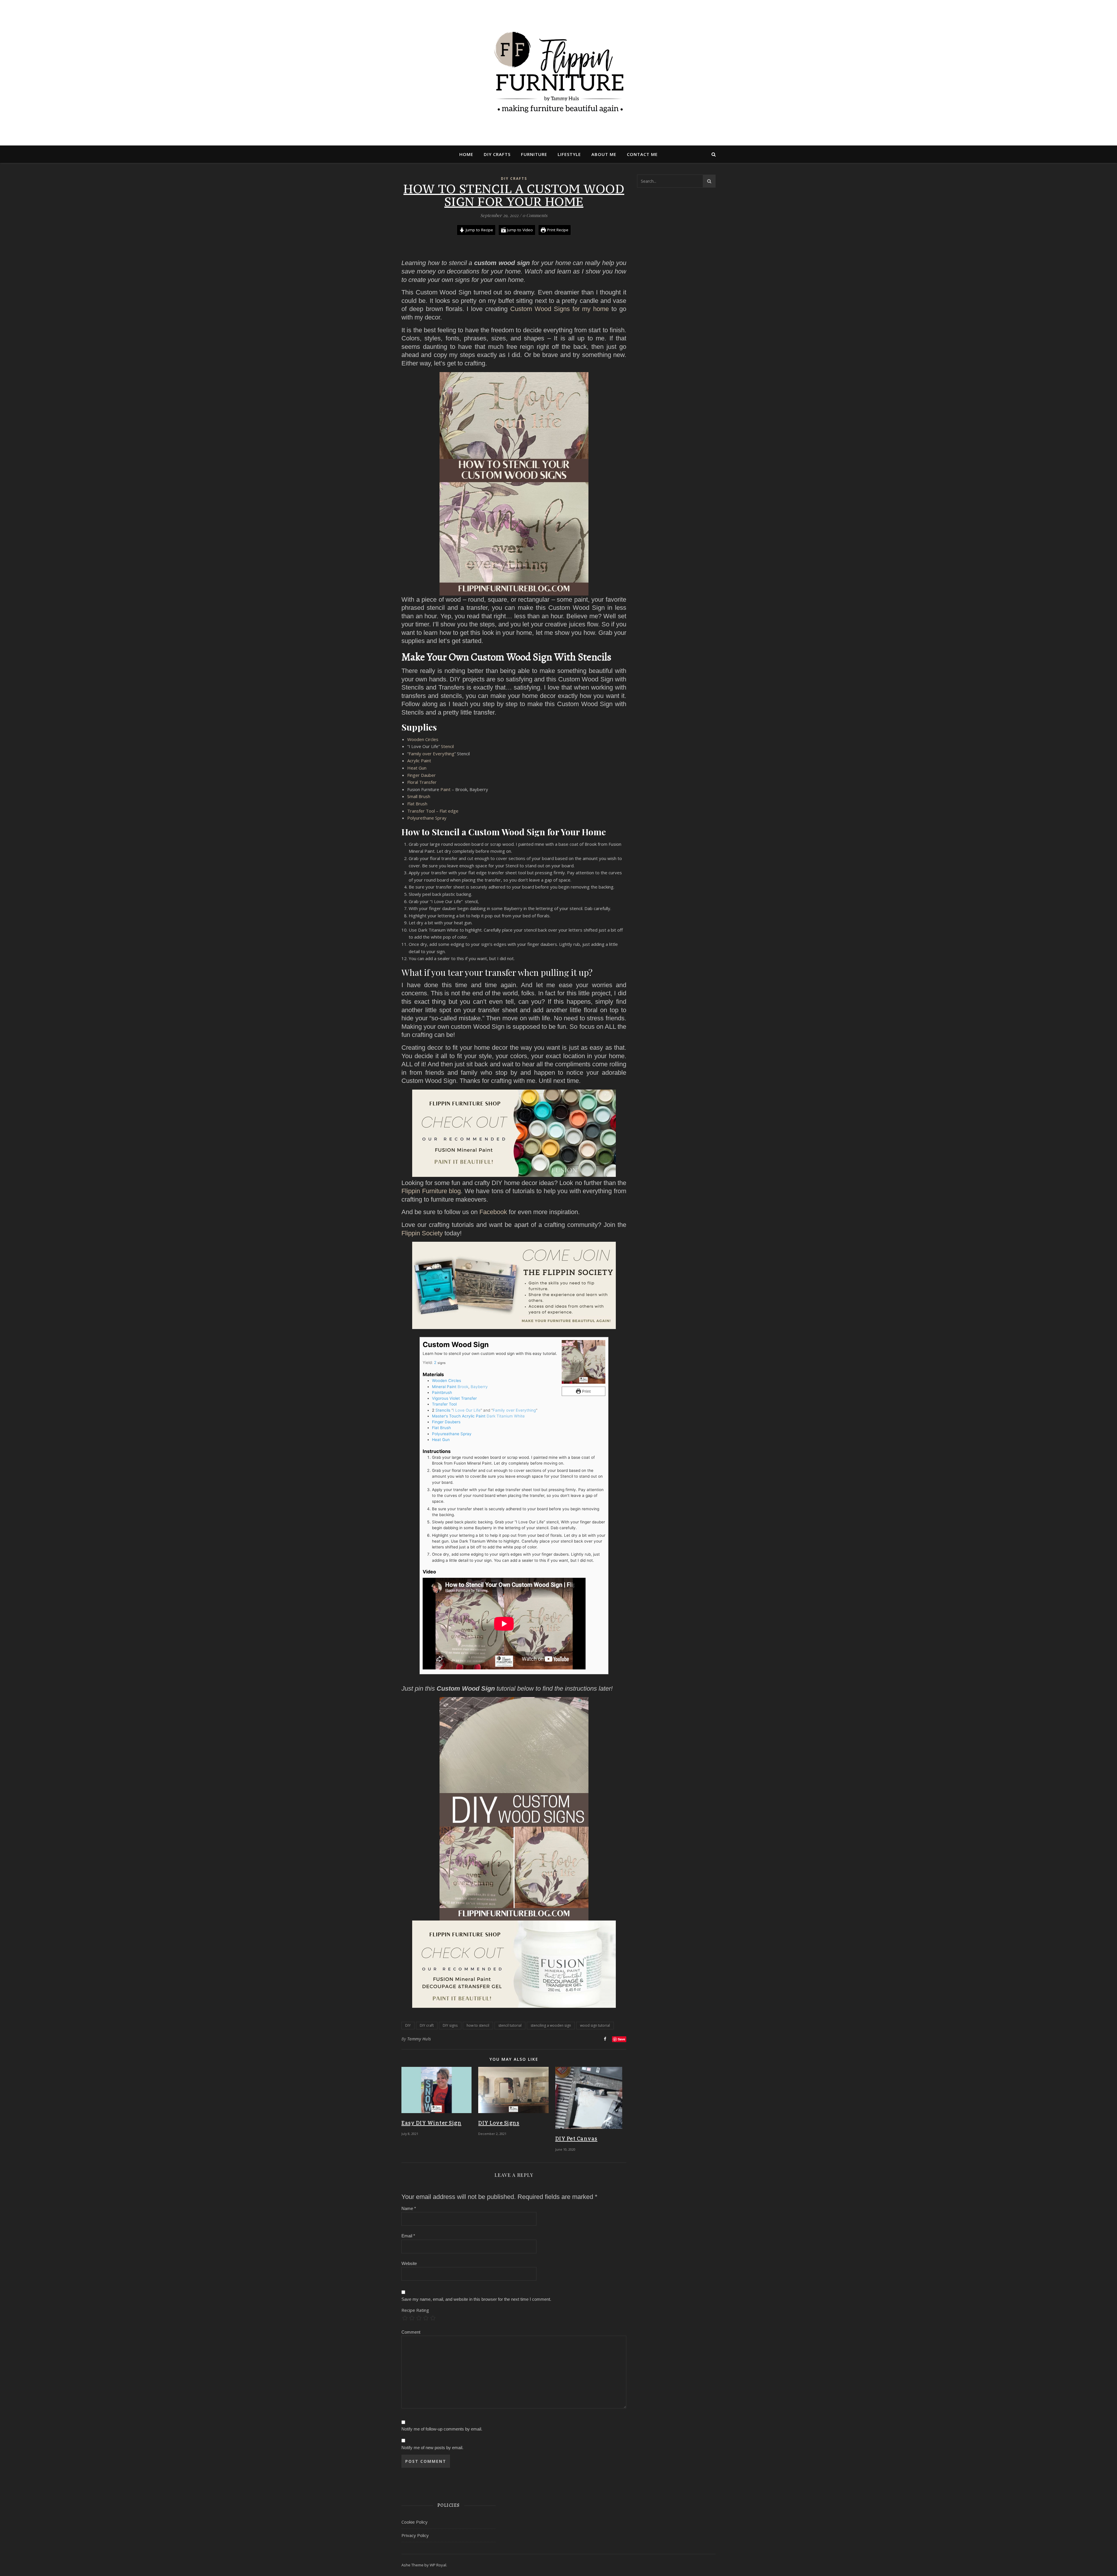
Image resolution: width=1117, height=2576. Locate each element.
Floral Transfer (422, 782)
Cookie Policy (415, 2522)
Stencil (447, 746)
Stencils (443, 1410)
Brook (463, 1387)
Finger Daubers (446, 1422)
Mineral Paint (444, 1387)
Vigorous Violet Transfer (454, 1398)
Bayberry (479, 1387)
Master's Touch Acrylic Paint (459, 1416)
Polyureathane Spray (452, 1434)
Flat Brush (417, 804)
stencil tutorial (510, 2025)
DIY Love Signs (499, 2123)
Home (466, 154)
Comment (411, 2332)
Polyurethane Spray (427, 818)
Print (586, 1391)
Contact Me (642, 154)
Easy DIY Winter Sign (431, 2123)
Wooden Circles (423, 739)
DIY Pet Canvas (576, 2139)
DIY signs (450, 2025)
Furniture (534, 154)
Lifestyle (569, 154)
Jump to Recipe (479, 230)
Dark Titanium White (506, 1416)
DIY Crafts (497, 154)
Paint (445, 789)
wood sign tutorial (595, 2025)
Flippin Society (422, 1233)
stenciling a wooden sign (551, 2025)
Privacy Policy (415, 2535)
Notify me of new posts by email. (432, 2448)
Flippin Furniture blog (431, 1191)
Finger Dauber (421, 775)
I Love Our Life (467, 1410)
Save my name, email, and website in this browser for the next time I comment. (476, 2299)
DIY (408, 2025)
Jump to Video (519, 230)
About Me (604, 154)
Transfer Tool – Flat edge (433, 811)
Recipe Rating (415, 2310)
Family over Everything (432, 754)
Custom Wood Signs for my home (561, 309)
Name (409, 2208)
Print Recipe (557, 230)
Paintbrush (442, 1392)
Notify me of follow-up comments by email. (442, 2429)
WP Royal (438, 2565)
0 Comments (535, 215)
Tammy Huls (419, 2039)
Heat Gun (417, 768)
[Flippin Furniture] (558, 73)
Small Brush (419, 796)
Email (408, 2236)
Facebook (493, 1212)
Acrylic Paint (419, 761)
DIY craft (427, 2025)
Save (621, 2039)
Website (409, 2263)
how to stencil (478, 2025)
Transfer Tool (444, 1404)
